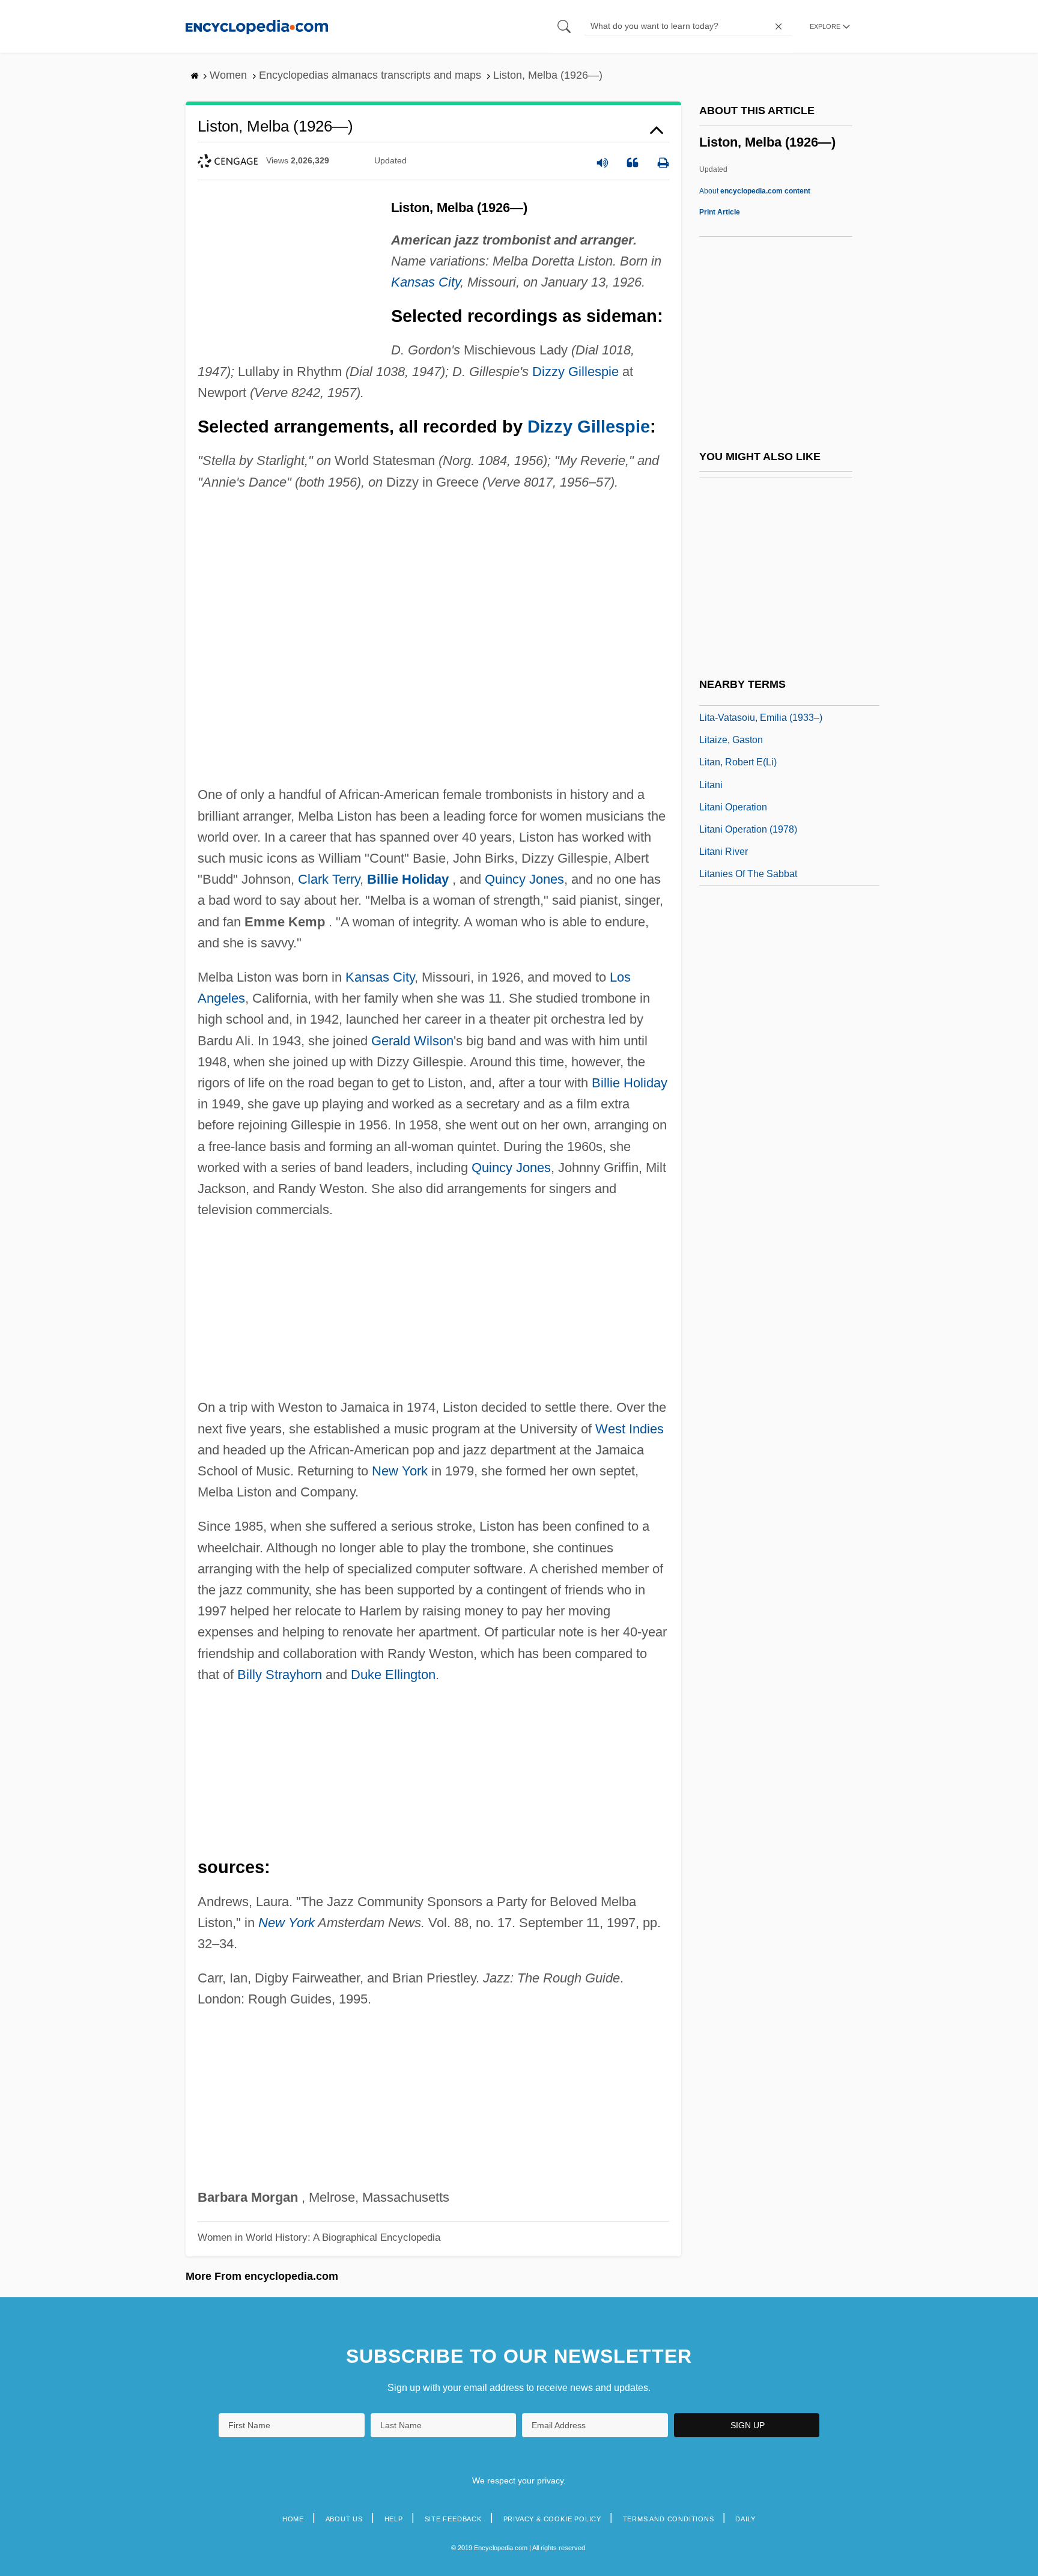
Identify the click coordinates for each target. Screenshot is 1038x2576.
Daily (745, 2519)
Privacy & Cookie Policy (552, 2519)
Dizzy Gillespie (575, 372)
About (755, 191)
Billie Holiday (408, 879)
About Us (344, 2519)
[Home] (257, 26)
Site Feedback (453, 2519)
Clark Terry (329, 879)
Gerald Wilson (412, 1041)
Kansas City (426, 282)
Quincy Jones (524, 879)
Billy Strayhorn (280, 1675)
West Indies (630, 1429)
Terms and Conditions (669, 2519)
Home (293, 2519)
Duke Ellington (393, 1675)
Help (394, 2519)
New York (400, 1471)
